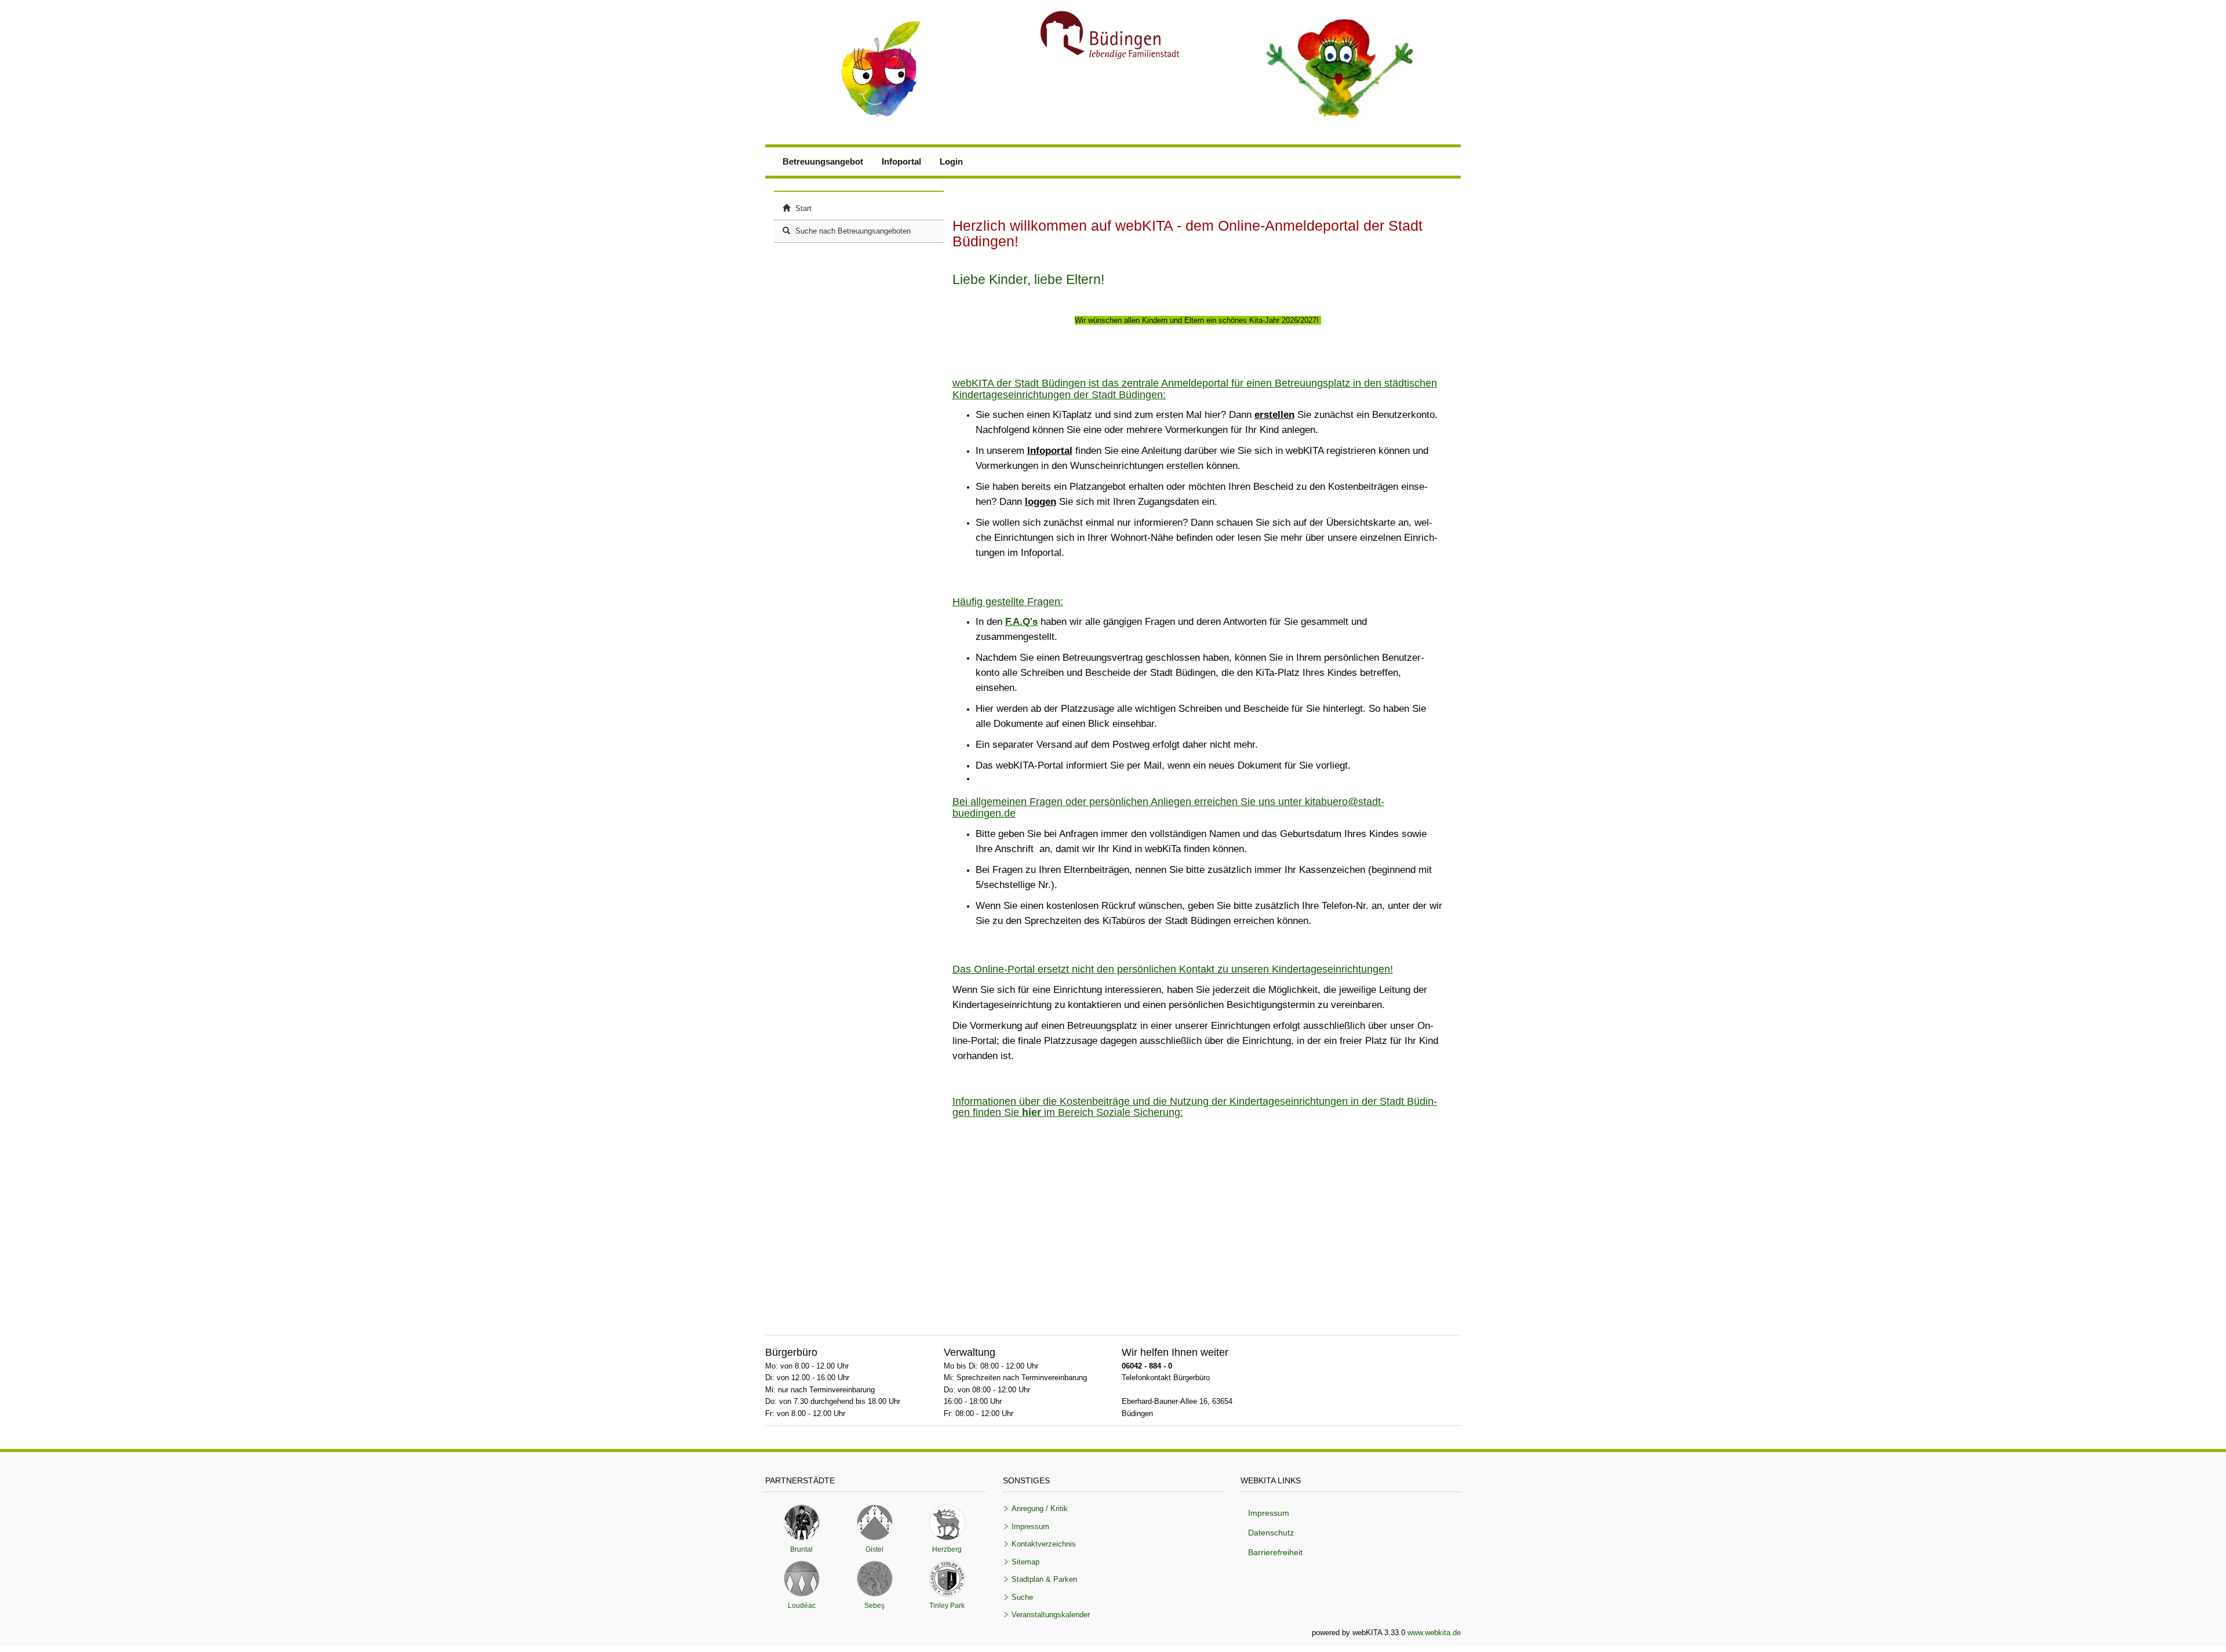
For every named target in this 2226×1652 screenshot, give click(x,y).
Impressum (1030, 1527)
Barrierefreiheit (1275, 1552)
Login (951, 161)
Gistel (874, 1522)
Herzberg (947, 1522)
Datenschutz (1271, 1533)
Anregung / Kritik (1040, 1509)
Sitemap (1025, 1562)
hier (1032, 1112)
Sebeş (874, 1579)
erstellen (1274, 415)
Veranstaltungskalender (1051, 1615)
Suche (1022, 1597)
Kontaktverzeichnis (1044, 1544)
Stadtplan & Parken (1044, 1579)
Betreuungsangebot (823, 161)
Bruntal (801, 1522)
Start (802, 208)
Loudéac (801, 1579)
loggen (1041, 502)
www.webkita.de (1434, 1633)
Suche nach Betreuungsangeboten (852, 231)
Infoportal (901, 161)
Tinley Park (947, 1579)
